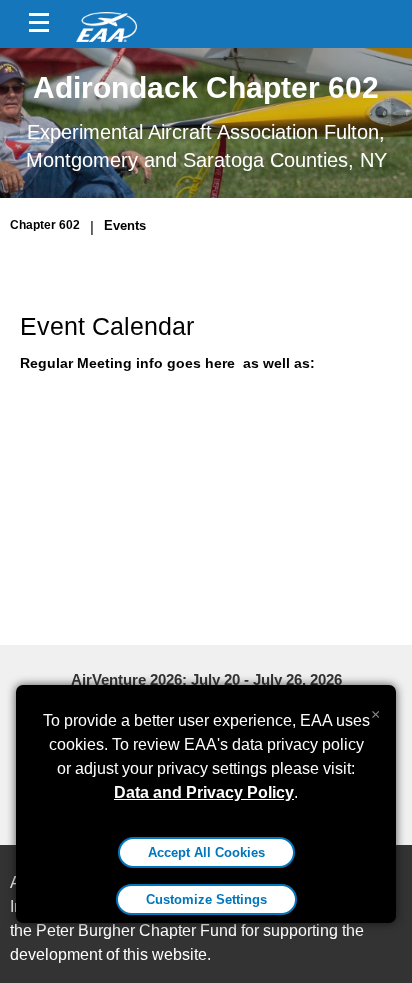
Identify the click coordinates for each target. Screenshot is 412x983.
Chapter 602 (45, 225)
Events (125, 225)
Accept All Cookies (206, 852)
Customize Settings (206, 899)
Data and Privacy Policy (204, 792)
